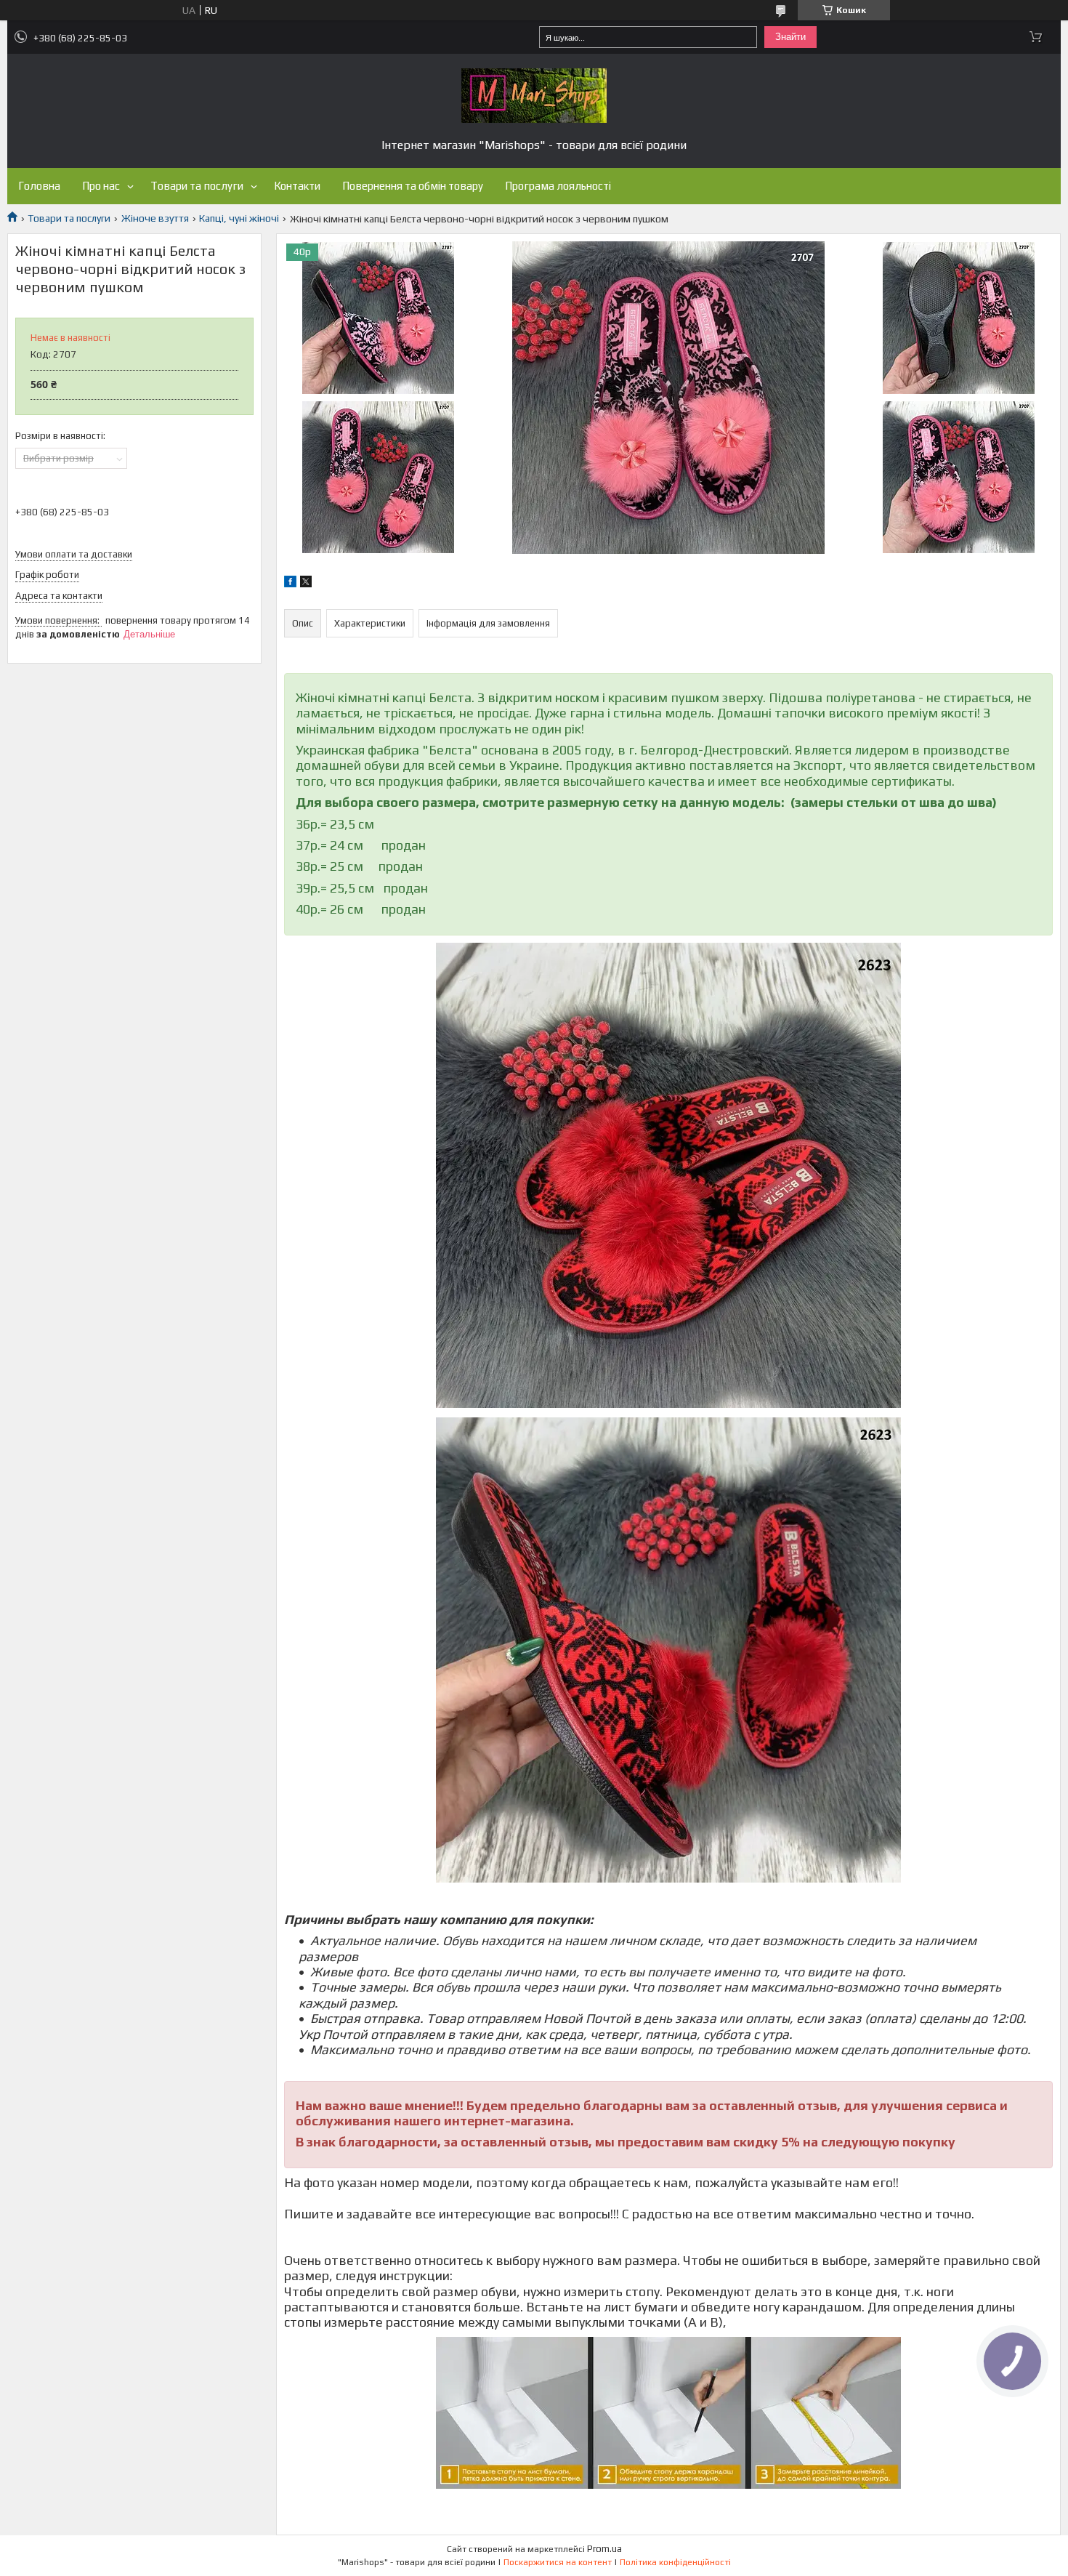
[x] (306, 584)
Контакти (297, 186)
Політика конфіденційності (675, 2562)
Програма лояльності (558, 186)
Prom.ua (604, 2549)
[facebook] (290, 584)
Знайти (790, 37)
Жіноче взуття (155, 218)
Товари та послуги (197, 186)
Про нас (101, 186)
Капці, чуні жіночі (239, 218)
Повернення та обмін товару (413, 186)
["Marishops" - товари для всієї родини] (534, 96)
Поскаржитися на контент (558, 2562)
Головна (39, 186)
